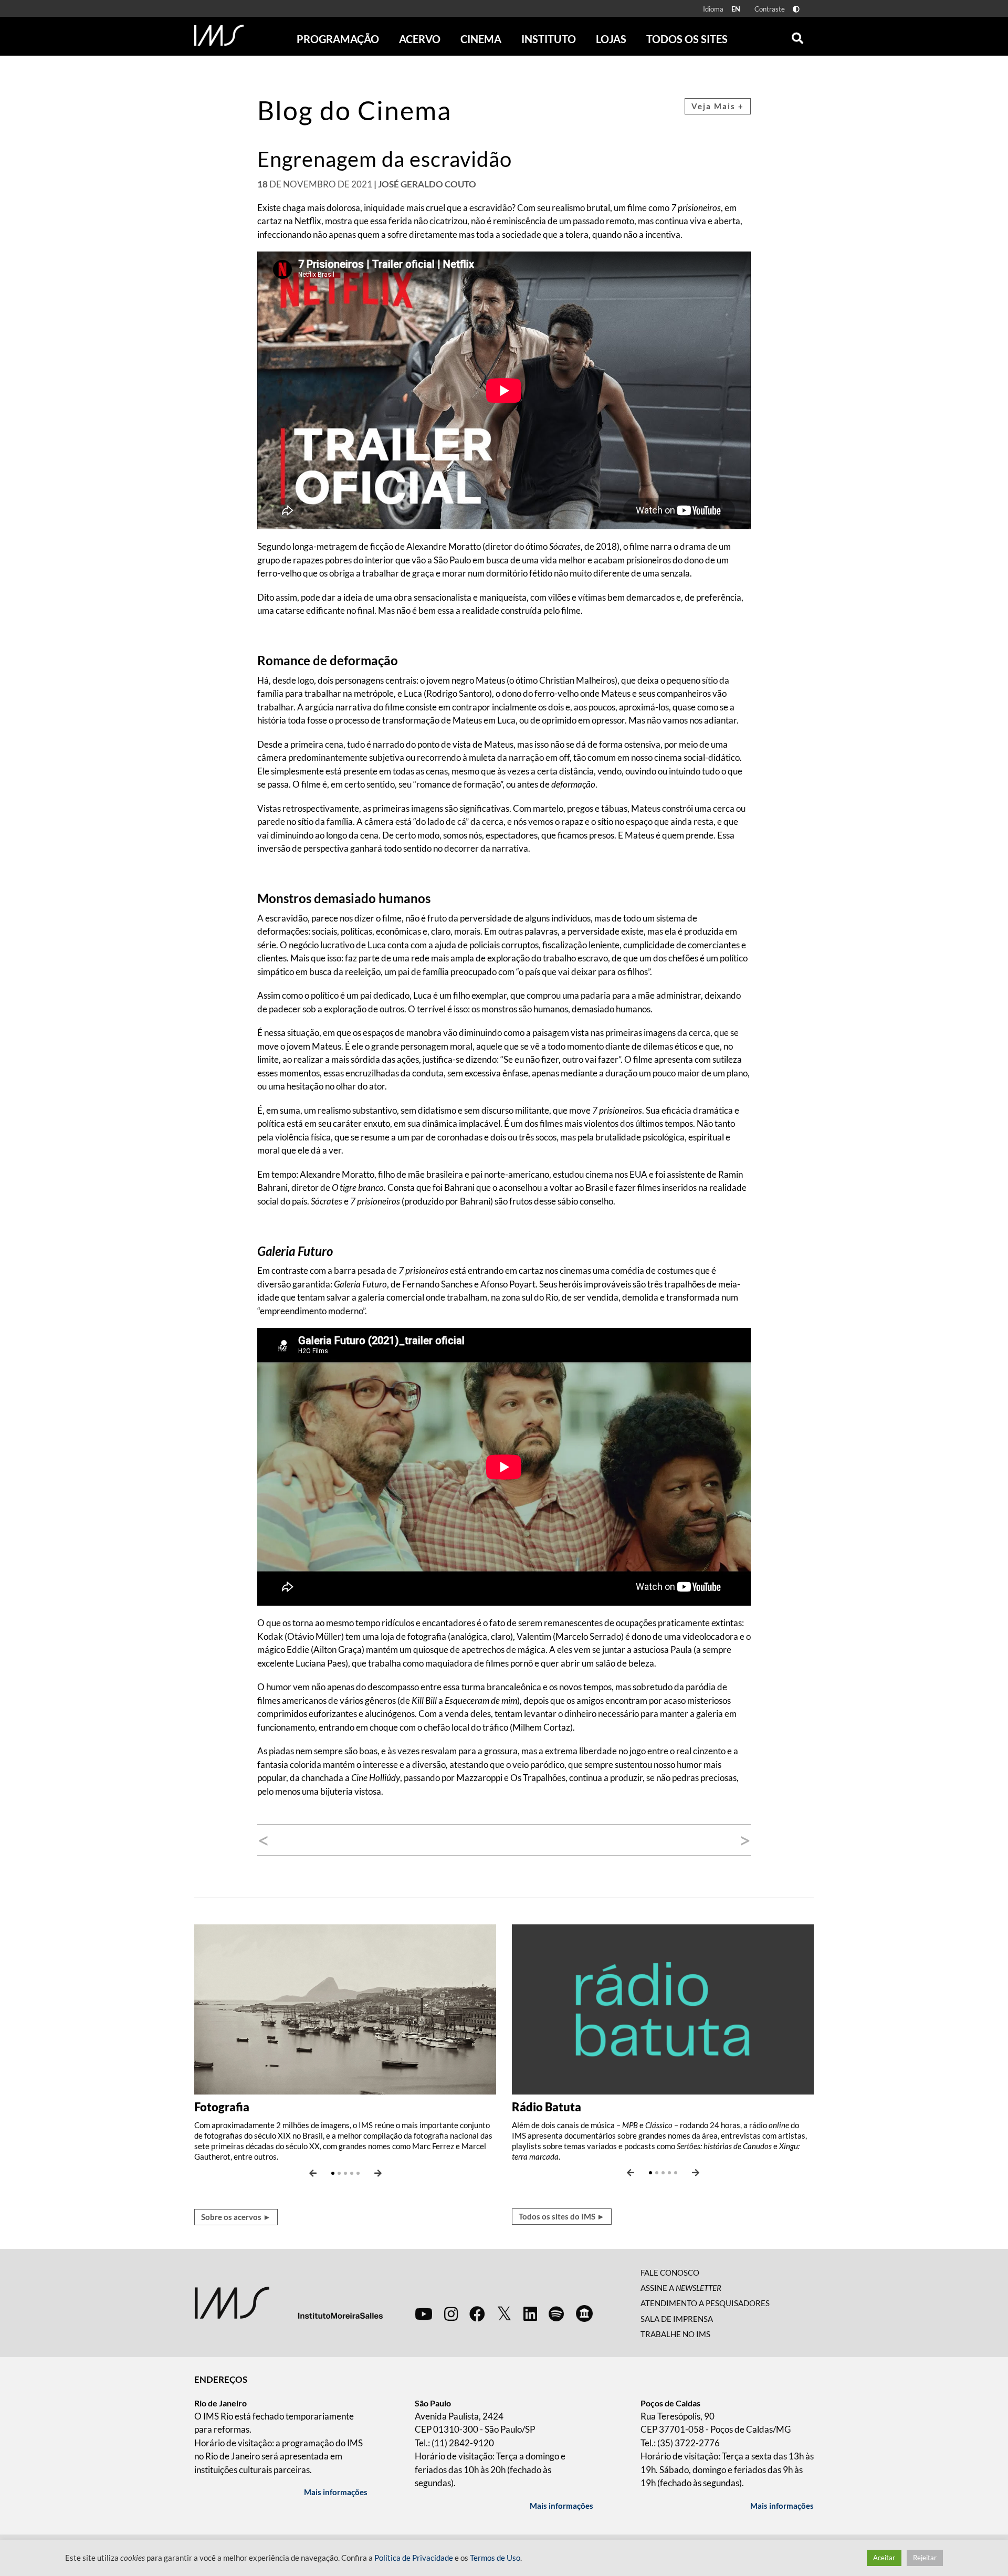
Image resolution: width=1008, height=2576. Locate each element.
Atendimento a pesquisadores (705, 2303)
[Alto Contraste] (796, 9)
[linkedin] (530, 2313)
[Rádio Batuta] (663, 2008)
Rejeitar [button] (925, 2558)
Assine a (681, 2288)
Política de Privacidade (414, 2558)
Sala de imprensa (677, 2319)
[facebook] (477, 2313)
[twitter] (504, 2314)
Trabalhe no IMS (675, 2334)
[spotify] (556, 2313)
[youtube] (424, 2313)
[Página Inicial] (219, 35)
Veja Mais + (718, 106)
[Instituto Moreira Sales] (288, 2302)
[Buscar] (797, 36)
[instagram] (451, 2313)
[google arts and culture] (584, 2313)
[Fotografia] (345, 2008)
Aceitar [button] (884, 2558)
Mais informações (336, 2492)
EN (736, 9)
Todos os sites (687, 39)
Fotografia (222, 2107)
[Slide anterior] (313, 2173)
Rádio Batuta (547, 2107)
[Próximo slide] (378, 2173)
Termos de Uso (495, 2558)
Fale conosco (670, 2273)
